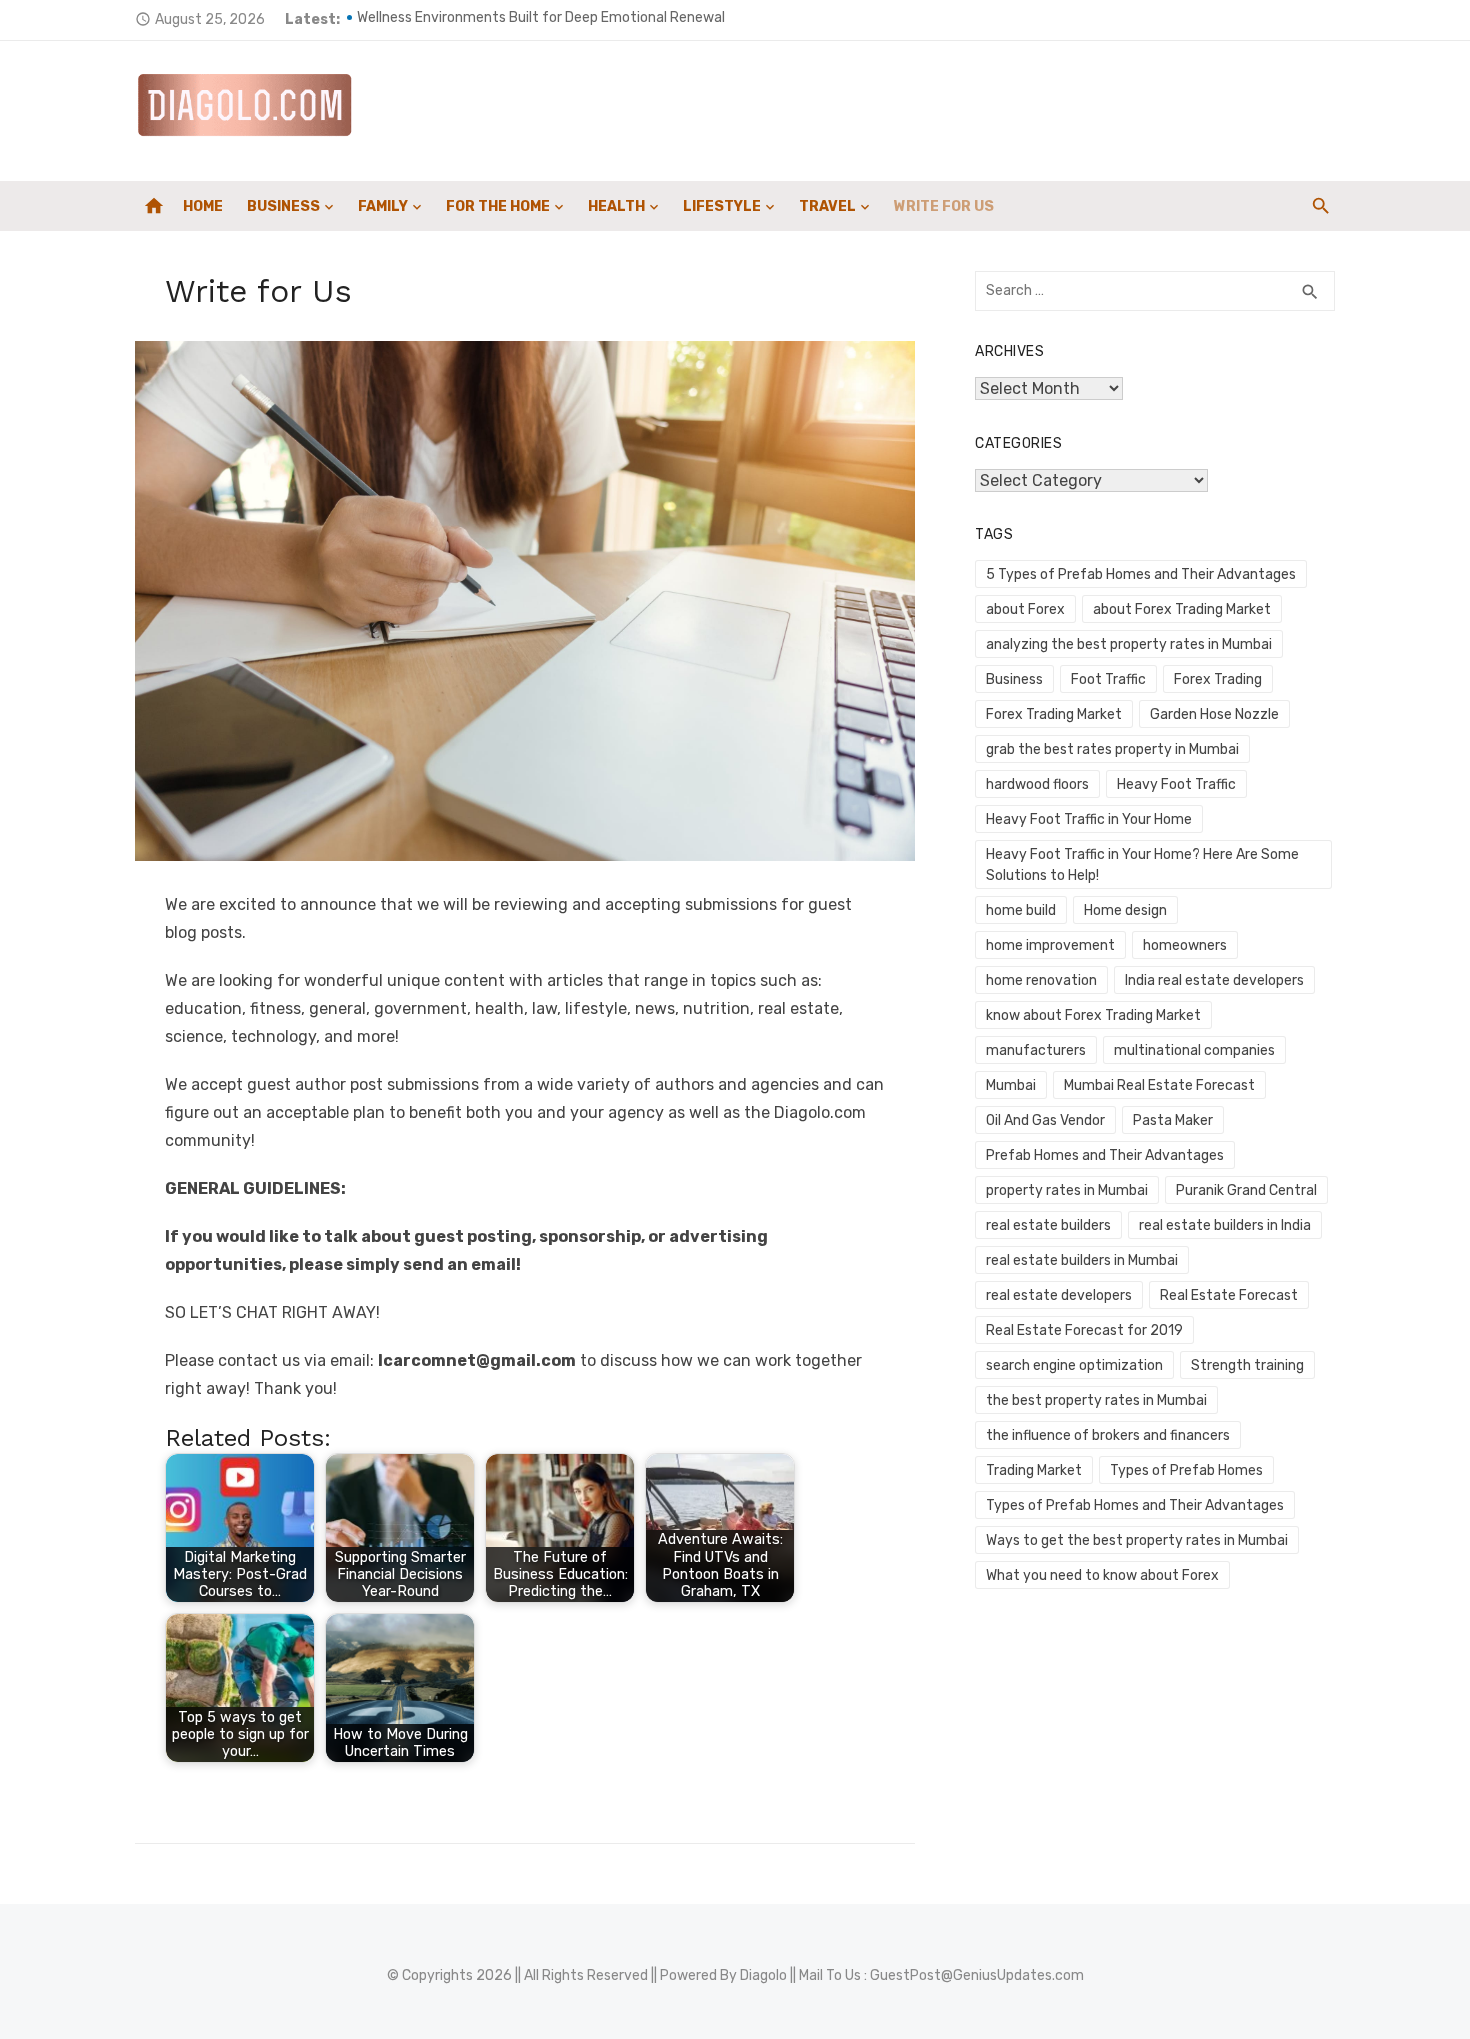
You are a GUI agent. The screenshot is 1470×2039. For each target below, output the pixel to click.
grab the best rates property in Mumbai (1112, 749)
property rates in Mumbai (1067, 1190)
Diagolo (763, 1975)
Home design (1125, 910)
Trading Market (1034, 1470)
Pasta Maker (1173, 1120)
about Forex (1025, 609)
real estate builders (1048, 1225)
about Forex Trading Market (1182, 609)
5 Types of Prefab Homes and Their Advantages (1141, 574)
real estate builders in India (1225, 1225)
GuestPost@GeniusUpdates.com (977, 1975)
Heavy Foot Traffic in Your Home (1089, 819)
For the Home (498, 206)
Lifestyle (722, 206)
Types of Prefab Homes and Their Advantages (1135, 1505)
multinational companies (1194, 1050)
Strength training (1247, 1365)
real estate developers (1059, 1295)
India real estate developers (1214, 980)
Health (616, 206)
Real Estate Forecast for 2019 (1084, 1330)
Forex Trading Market (1054, 714)
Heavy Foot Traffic (1176, 784)
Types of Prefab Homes (1186, 1470)
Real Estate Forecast (1229, 1295)
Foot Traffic (1108, 679)
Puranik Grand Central (1246, 1190)
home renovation (1041, 980)
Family (383, 206)
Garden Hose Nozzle (1214, 714)
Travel (827, 206)
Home (203, 206)
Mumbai (1011, 1085)
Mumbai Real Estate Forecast (1159, 1085)
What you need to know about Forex (1102, 1575)
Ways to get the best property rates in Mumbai (1137, 1540)
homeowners (1185, 945)
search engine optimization (1074, 1365)
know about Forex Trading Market (1093, 1015)
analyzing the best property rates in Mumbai (1129, 644)
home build (1021, 910)
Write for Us (944, 206)
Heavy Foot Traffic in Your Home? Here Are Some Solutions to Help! (1142, 865)
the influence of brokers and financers (1108, 1435)
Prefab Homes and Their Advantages (1105, 1155)
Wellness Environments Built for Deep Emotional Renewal (541, 19)
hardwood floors (1037, 784)
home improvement (1050, 945)
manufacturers (1036, 1050)
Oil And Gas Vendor (1045, 1120)
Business (283, 206)
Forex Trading (1218, 679)
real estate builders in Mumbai (1082, 1260)
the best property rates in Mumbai (1096, 1400)
